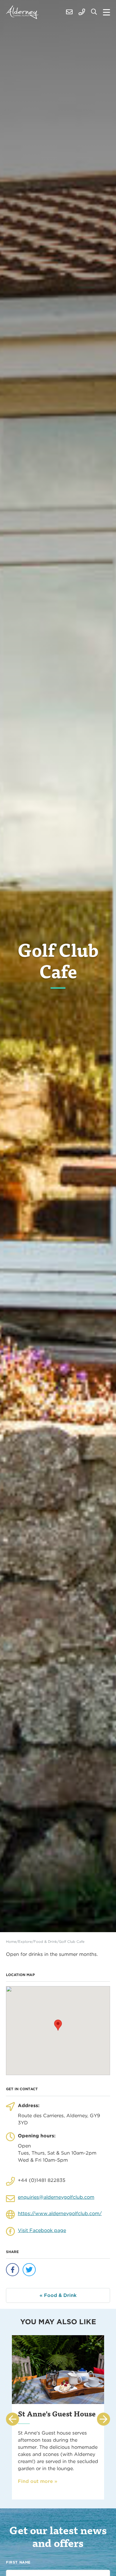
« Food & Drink (58, 2295)
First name (18, 2562)
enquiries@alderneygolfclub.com (56, 2197)
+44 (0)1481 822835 (42, 2180)
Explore (25, 1941)
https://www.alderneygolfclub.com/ (60, 2213)
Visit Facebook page (42, 2230)
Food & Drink (45, 1941)
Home (11, 1941)
